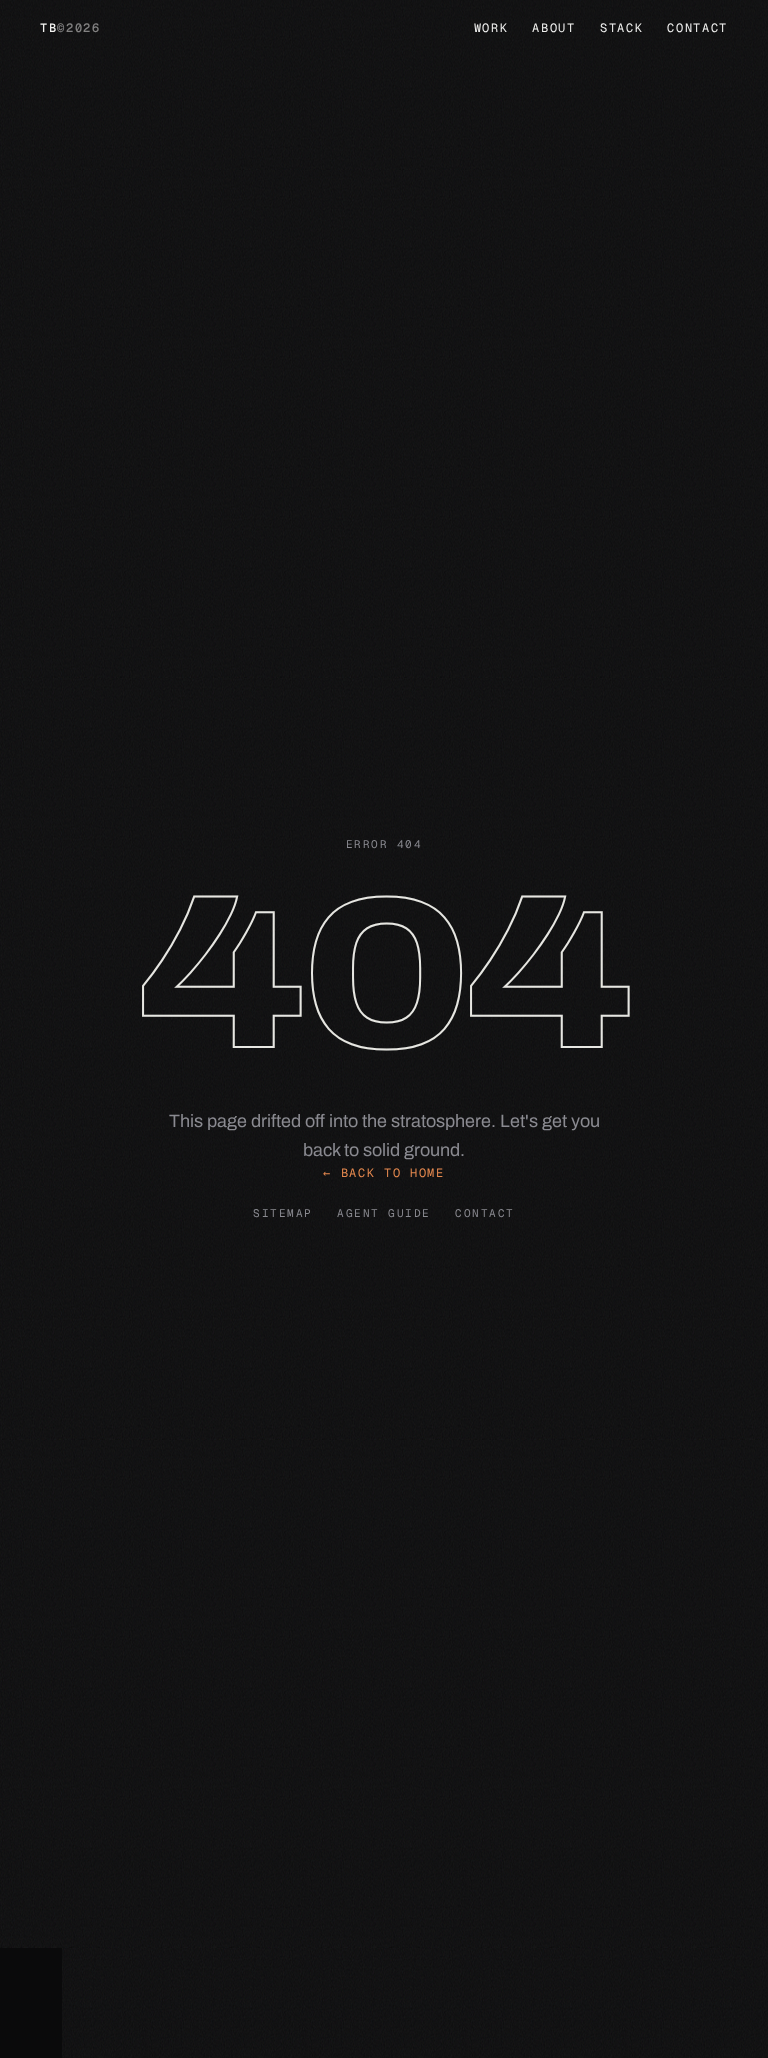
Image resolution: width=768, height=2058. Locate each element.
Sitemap (283, 1213)
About (553, 28)
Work (491, 28)
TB (70, 28)
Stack (621, 28)
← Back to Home (384, 1173)
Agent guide (384, 1213)
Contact (697, 28)
